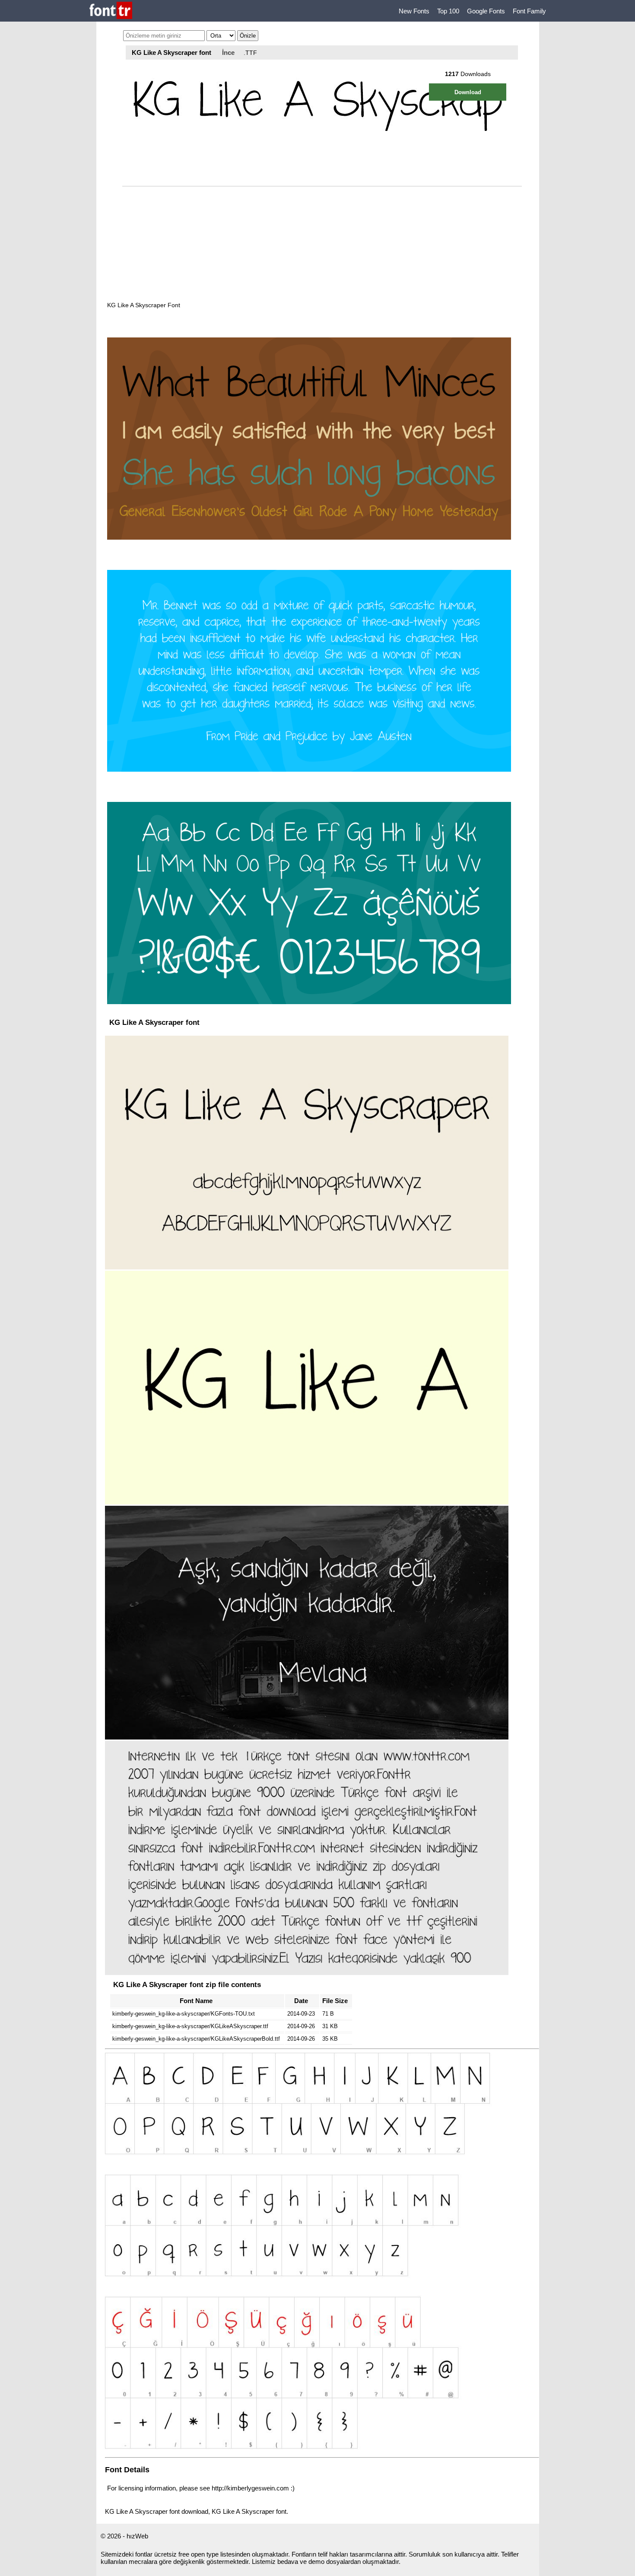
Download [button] (468, 92)
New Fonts (414, 11)
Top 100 (448, 11)
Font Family (529, 11)
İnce (228, 52)
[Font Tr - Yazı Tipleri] (111, 11)
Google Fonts (486, 11)
